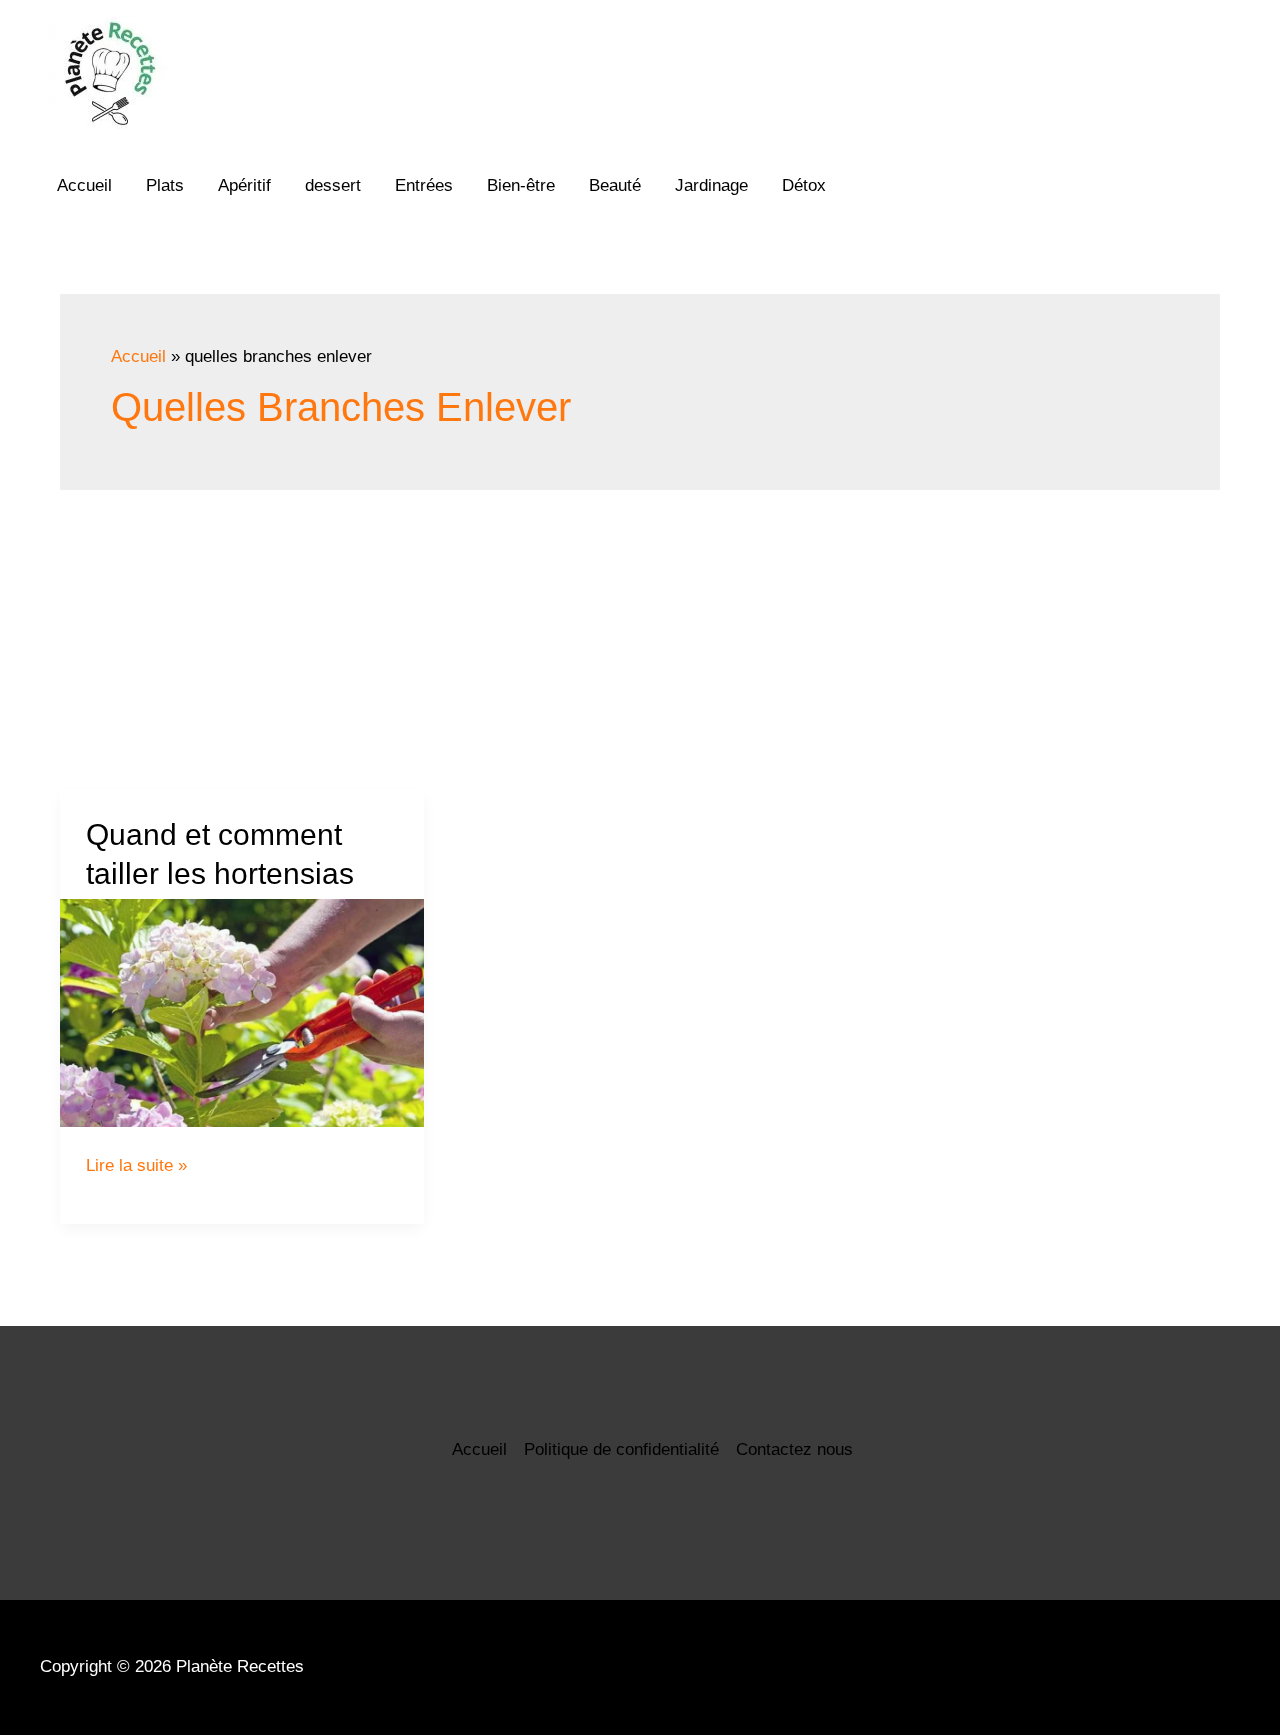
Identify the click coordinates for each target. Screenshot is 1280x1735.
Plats (165, 185)
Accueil (84, 185)
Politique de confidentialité (621, 1449)
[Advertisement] (640, 640)
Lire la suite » (136, 1165)
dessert (333, 185)
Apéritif (244, 185)
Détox (804, 185)
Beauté (615, 185)
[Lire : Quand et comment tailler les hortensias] (242, 1012)
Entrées (424, 185)
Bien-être (521, 185)
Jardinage (711, 185)
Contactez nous (794, 1449)
